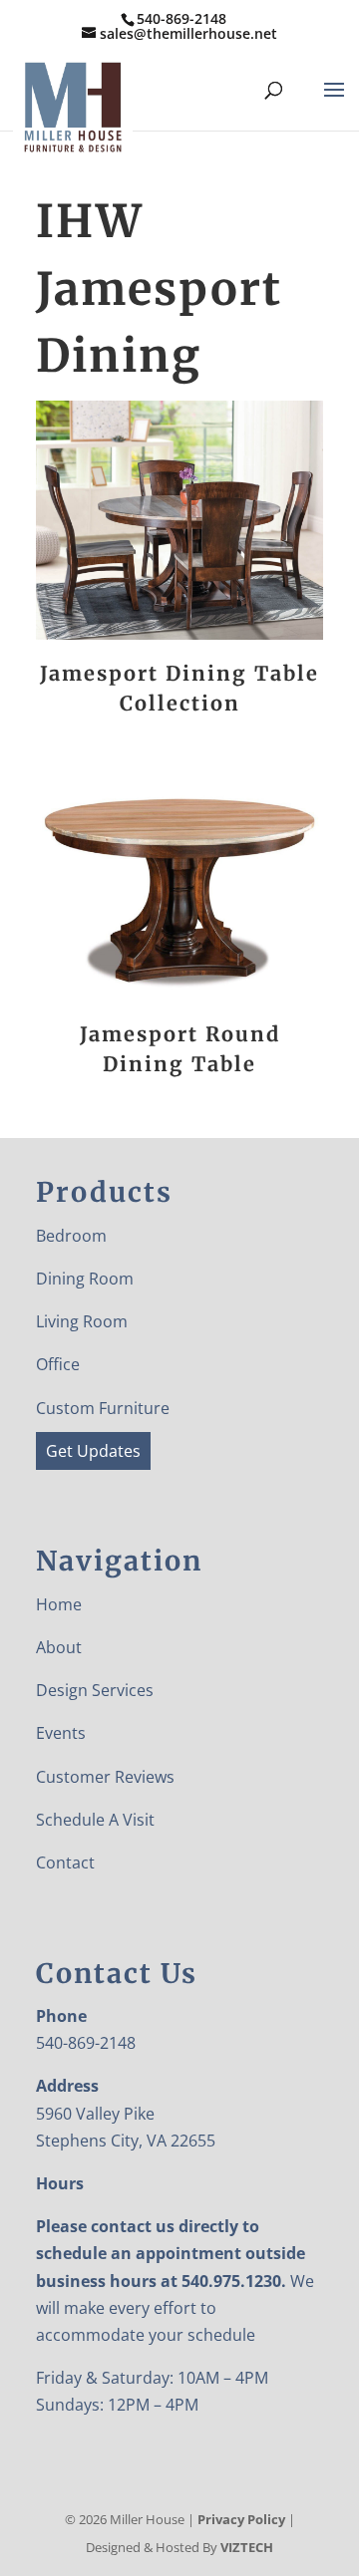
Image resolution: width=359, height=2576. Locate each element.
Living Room (82, 1321)
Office (58, 1364)
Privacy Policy (241, 2519)
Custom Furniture (103, 1408)
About (59, 1647)
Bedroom (71, 1236)
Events (61, 1733)
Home (59, 1604)
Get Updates (93, 1451)
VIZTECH (247, 2547)
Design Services (95, 1690)
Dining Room (85, 1279)
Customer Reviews (105, 1777)
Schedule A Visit (95, 1820)
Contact (65, 1862)
